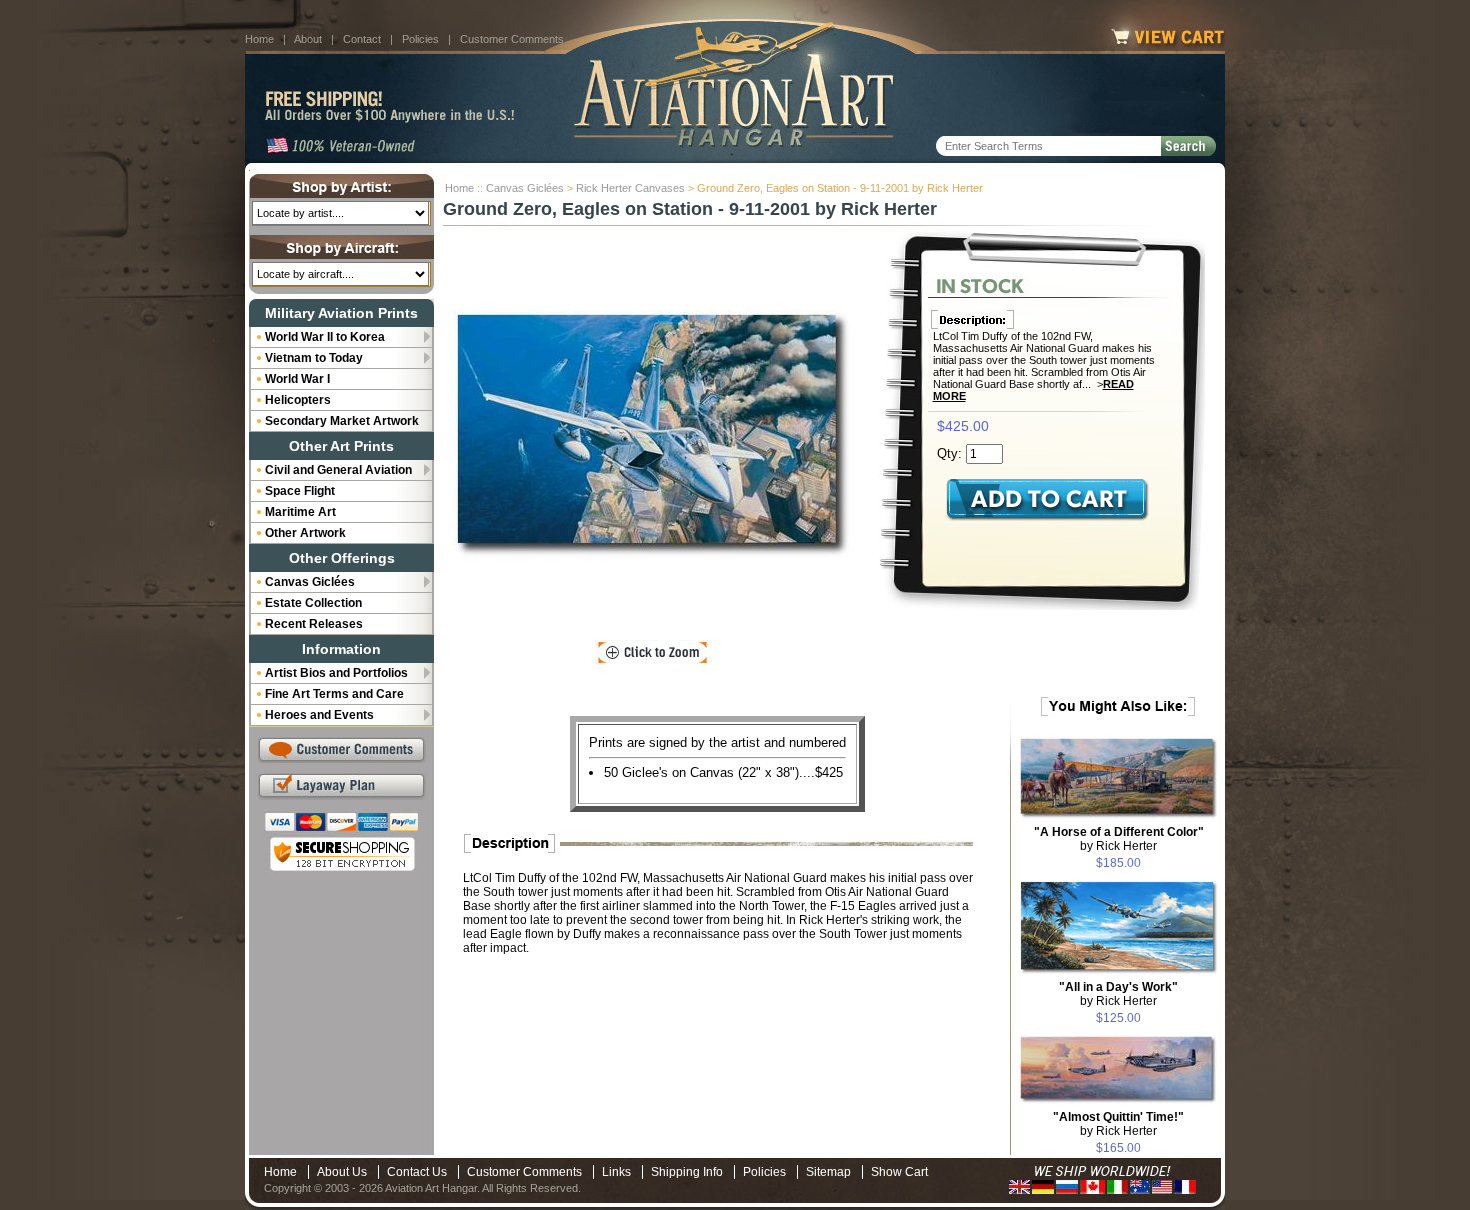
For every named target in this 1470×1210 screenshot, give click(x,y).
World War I (297, 379)
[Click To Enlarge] (652, 653)
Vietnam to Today (314, 358)
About (308, 39)
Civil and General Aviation (338, 470)
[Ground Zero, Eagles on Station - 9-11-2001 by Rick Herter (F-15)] (653, 435)
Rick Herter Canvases (630, 188)
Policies (420, 39)
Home (259, 39)
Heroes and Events (319, 715)
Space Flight (300, 491)
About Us (342, 1172)
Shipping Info (687, 1172)
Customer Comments (512, 39)
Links (616, 1172)
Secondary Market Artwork (342, 421)
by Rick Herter (1119, 839)
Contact (362, 39)
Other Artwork (305, 533)
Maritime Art (300, 512)
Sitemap (828, 1172)
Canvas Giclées (525, 188)
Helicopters (298, 400)
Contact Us (417, 1172)
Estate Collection (313, 603)
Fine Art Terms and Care (334, 694)
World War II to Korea (325, 337)
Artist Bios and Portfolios (336, 673)
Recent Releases (314, 624)
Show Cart (899, 1172)
